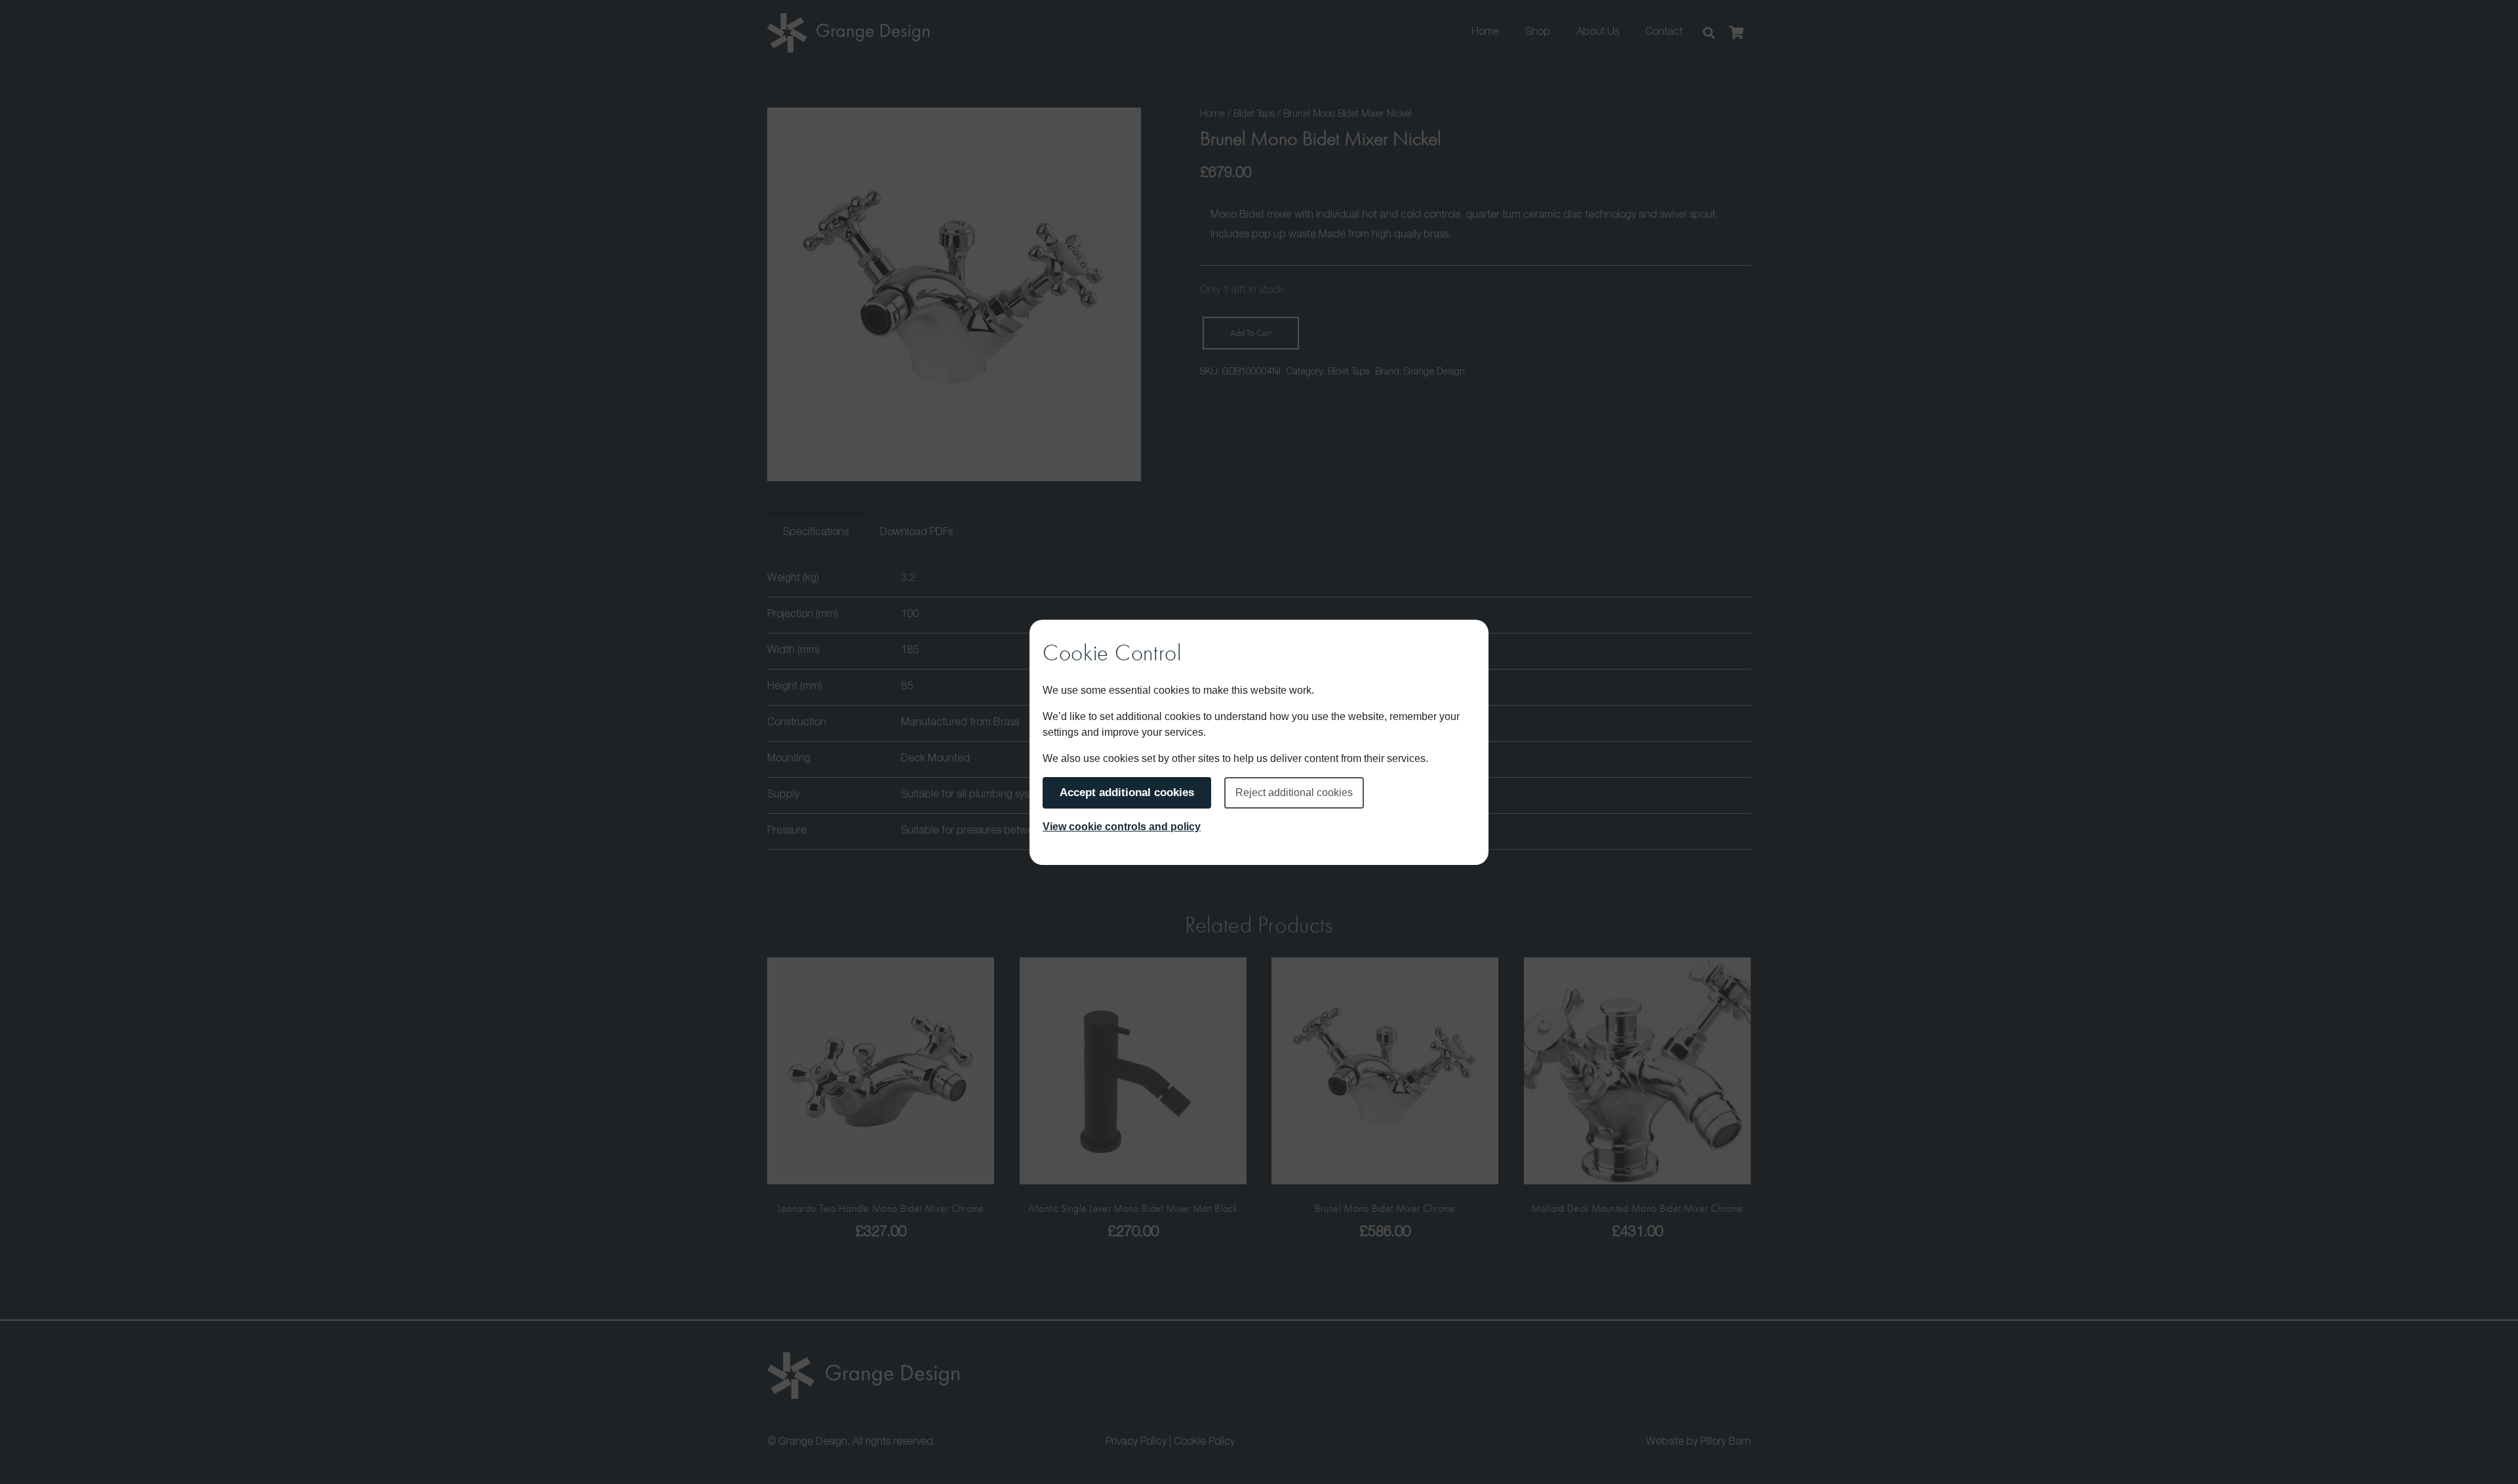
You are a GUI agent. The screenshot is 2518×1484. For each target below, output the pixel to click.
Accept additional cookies (1127, 792)
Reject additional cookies (1294, 792)
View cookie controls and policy (1122, 827)
